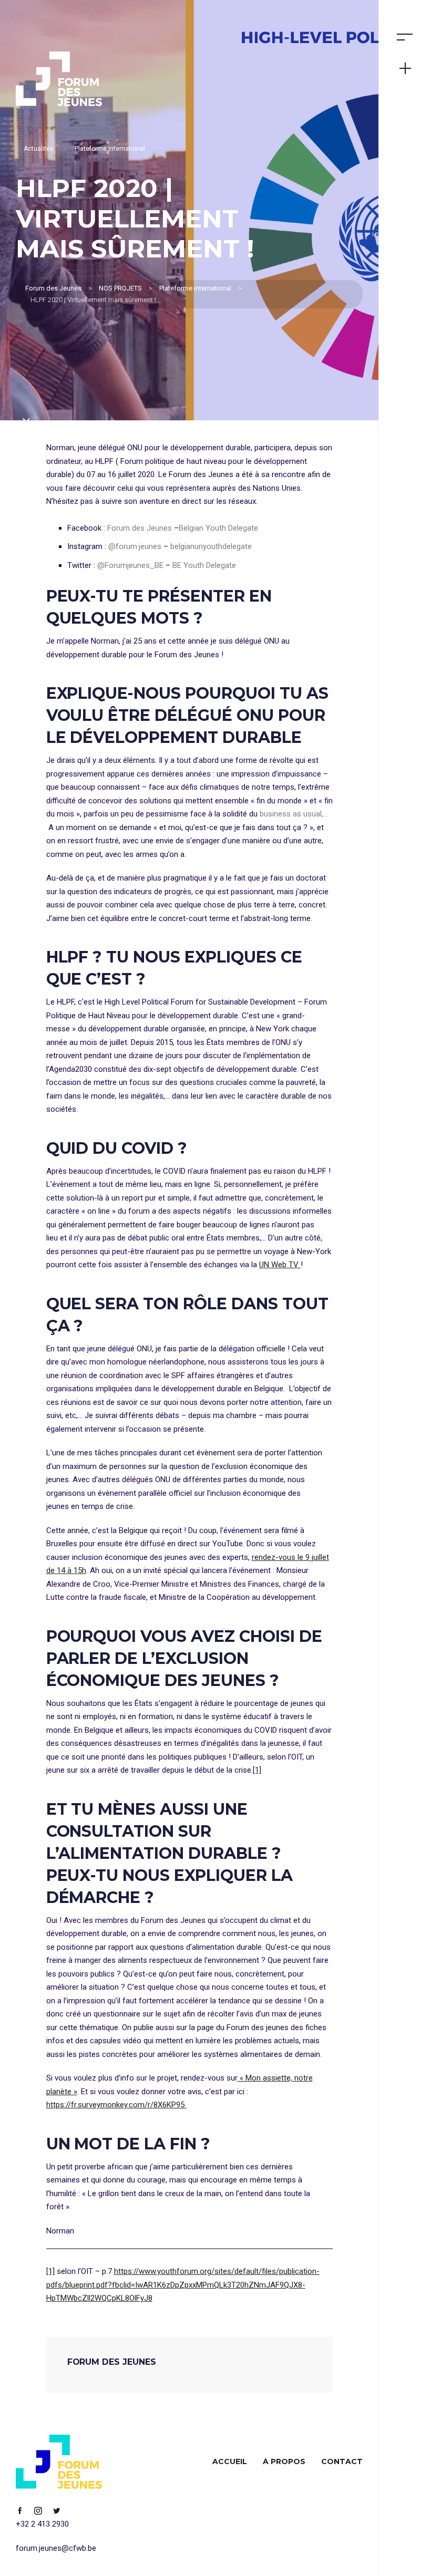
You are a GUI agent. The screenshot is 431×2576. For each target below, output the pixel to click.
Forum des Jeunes (141, 528)
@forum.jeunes (135, 546)
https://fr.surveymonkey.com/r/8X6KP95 (116, 2105)
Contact (342, 2461)
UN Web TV (280, 1265)
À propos (284, 2461)
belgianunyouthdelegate (211, 546)
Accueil (230, 2461)
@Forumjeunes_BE (130, 565)
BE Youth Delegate (204, 565)
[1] (257, 1770)
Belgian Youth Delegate (218, 528)
